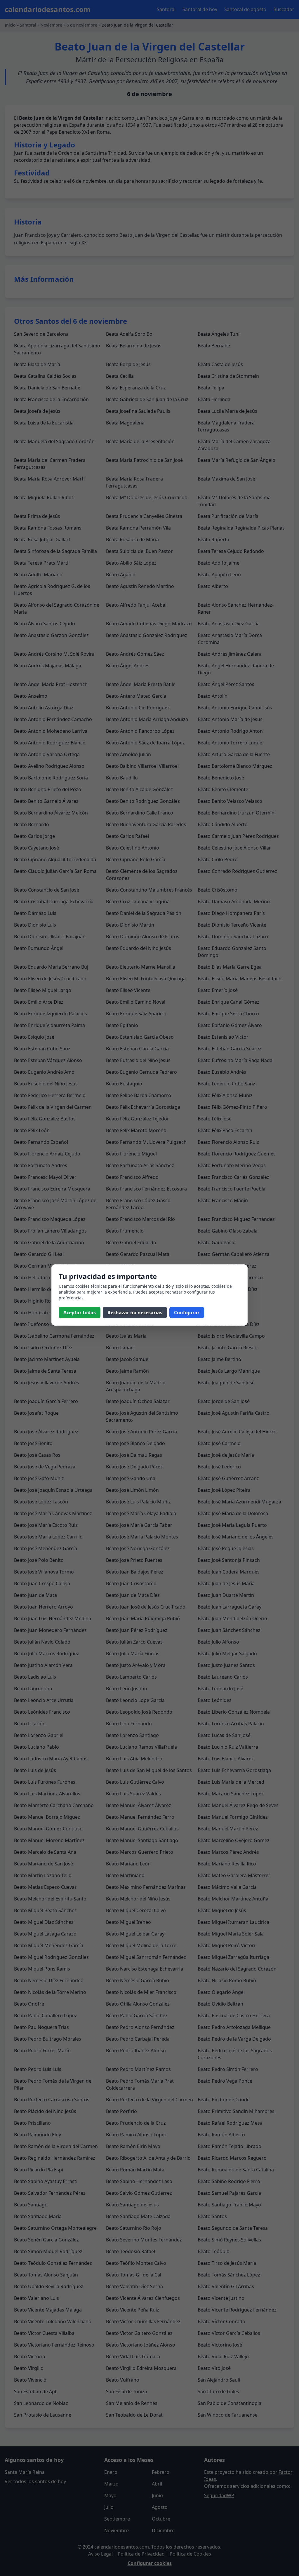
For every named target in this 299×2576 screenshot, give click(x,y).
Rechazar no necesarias (135, 1313)
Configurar (187, 1313)
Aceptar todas (80, 1313)
